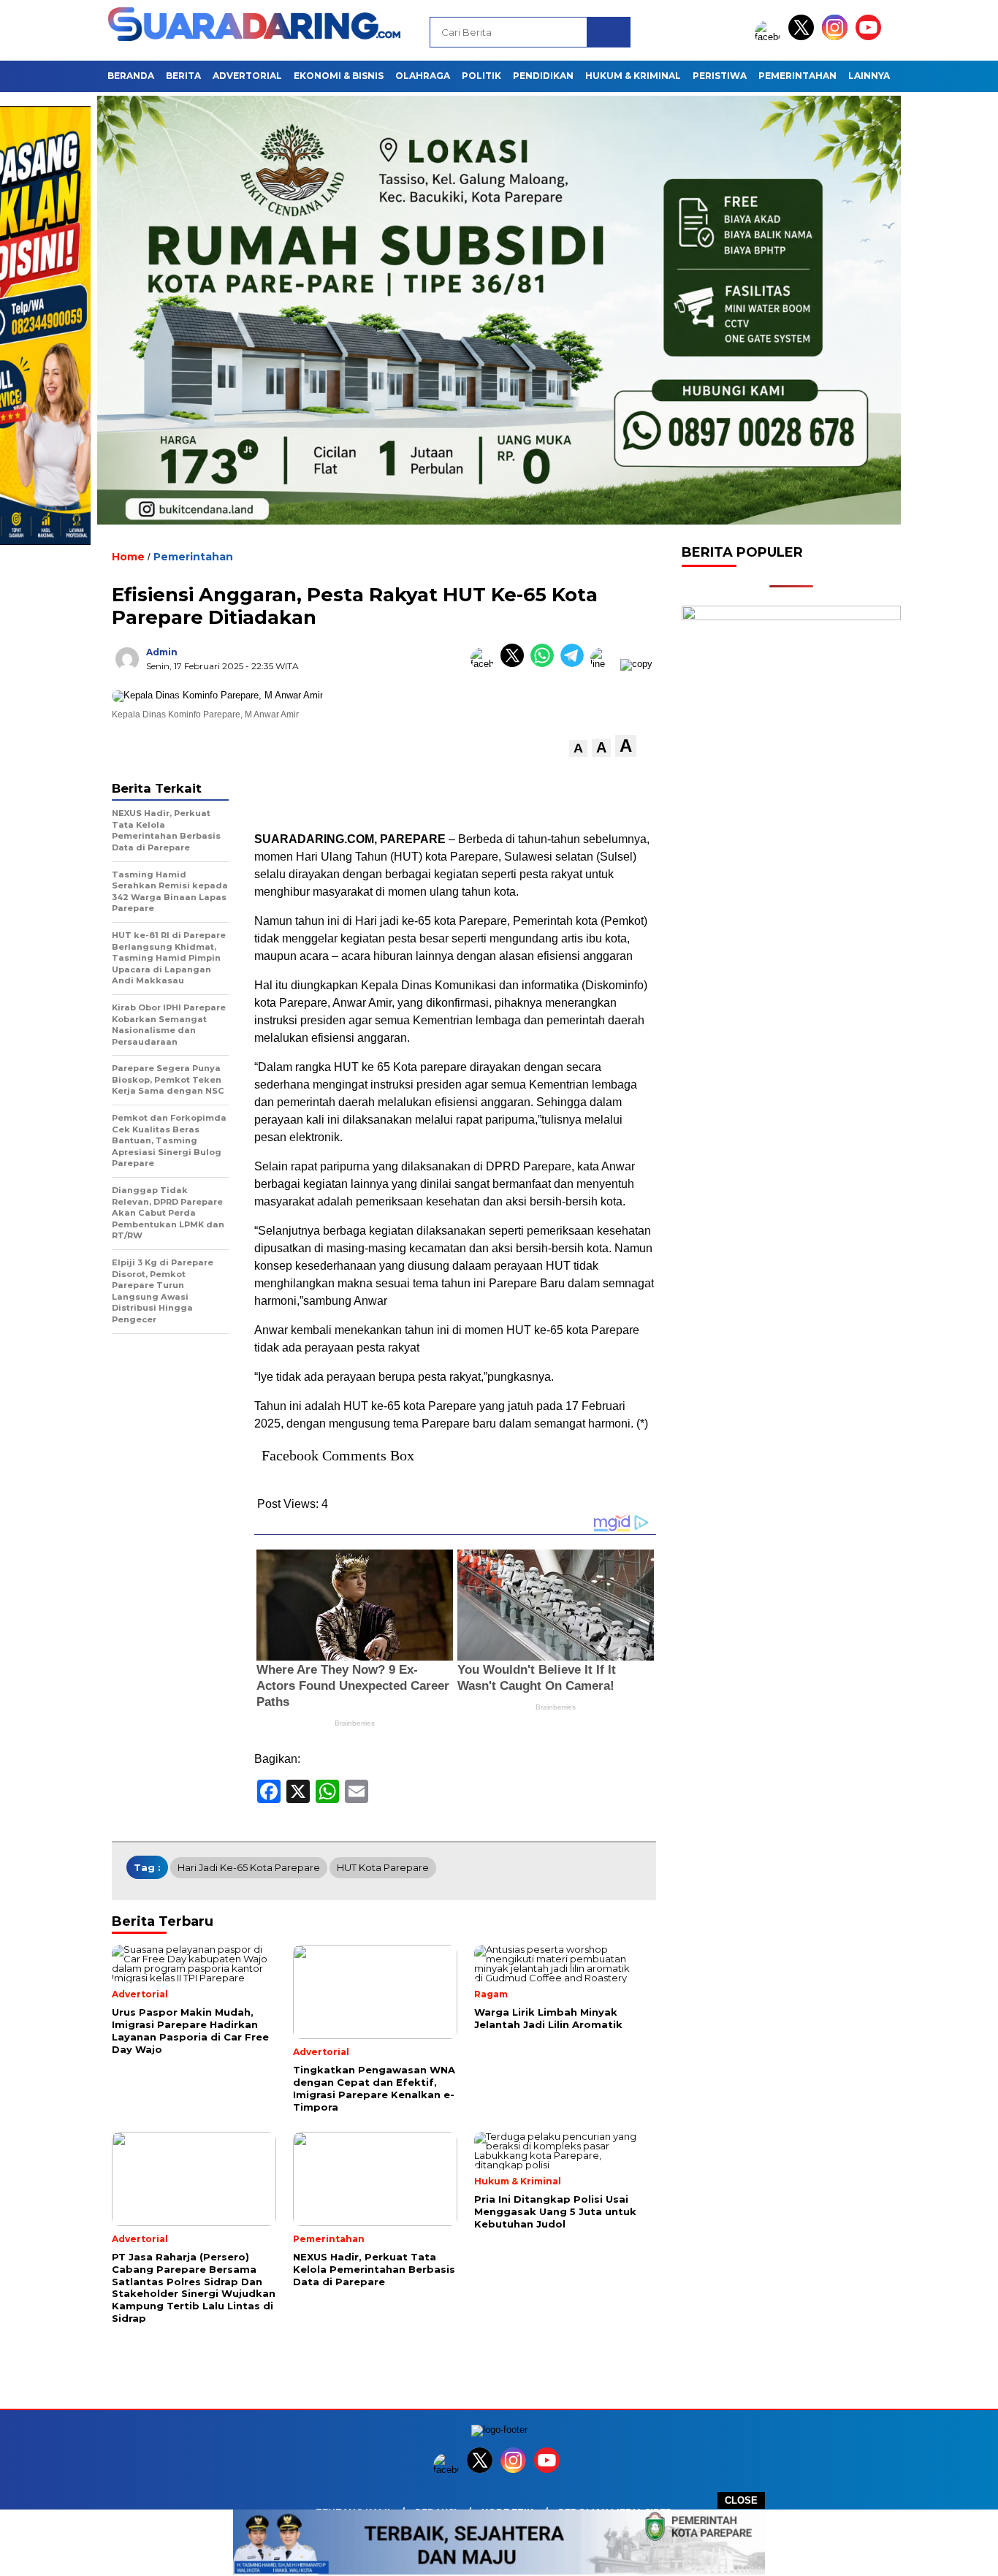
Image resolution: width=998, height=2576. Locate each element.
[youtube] (871, 37)
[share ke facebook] (485, 664)
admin (162, 652)
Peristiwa (720, 76)
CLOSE (741, 2500)
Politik (481, 76)
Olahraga (423, 76)
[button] (578, 748)
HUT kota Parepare (383, 1867)
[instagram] (837, 37)
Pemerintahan (797, 76)
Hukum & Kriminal (633, 76)
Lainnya (869, 76)
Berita (183, 76)
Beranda (131, 76)
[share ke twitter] (515, 664)
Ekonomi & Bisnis (339, 76)
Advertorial (247, 76)
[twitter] (804, 37)
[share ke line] (605, 664)
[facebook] (770, 37)
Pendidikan (543, 76)
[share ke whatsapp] (545, 664)
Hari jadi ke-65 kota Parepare (249, 1867)
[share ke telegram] (575, 664)
